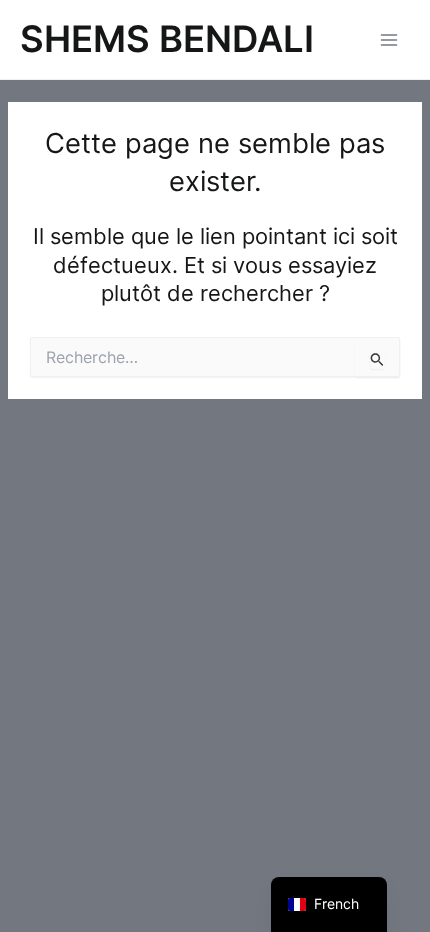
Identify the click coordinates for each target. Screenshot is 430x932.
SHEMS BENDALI (167, 39)
